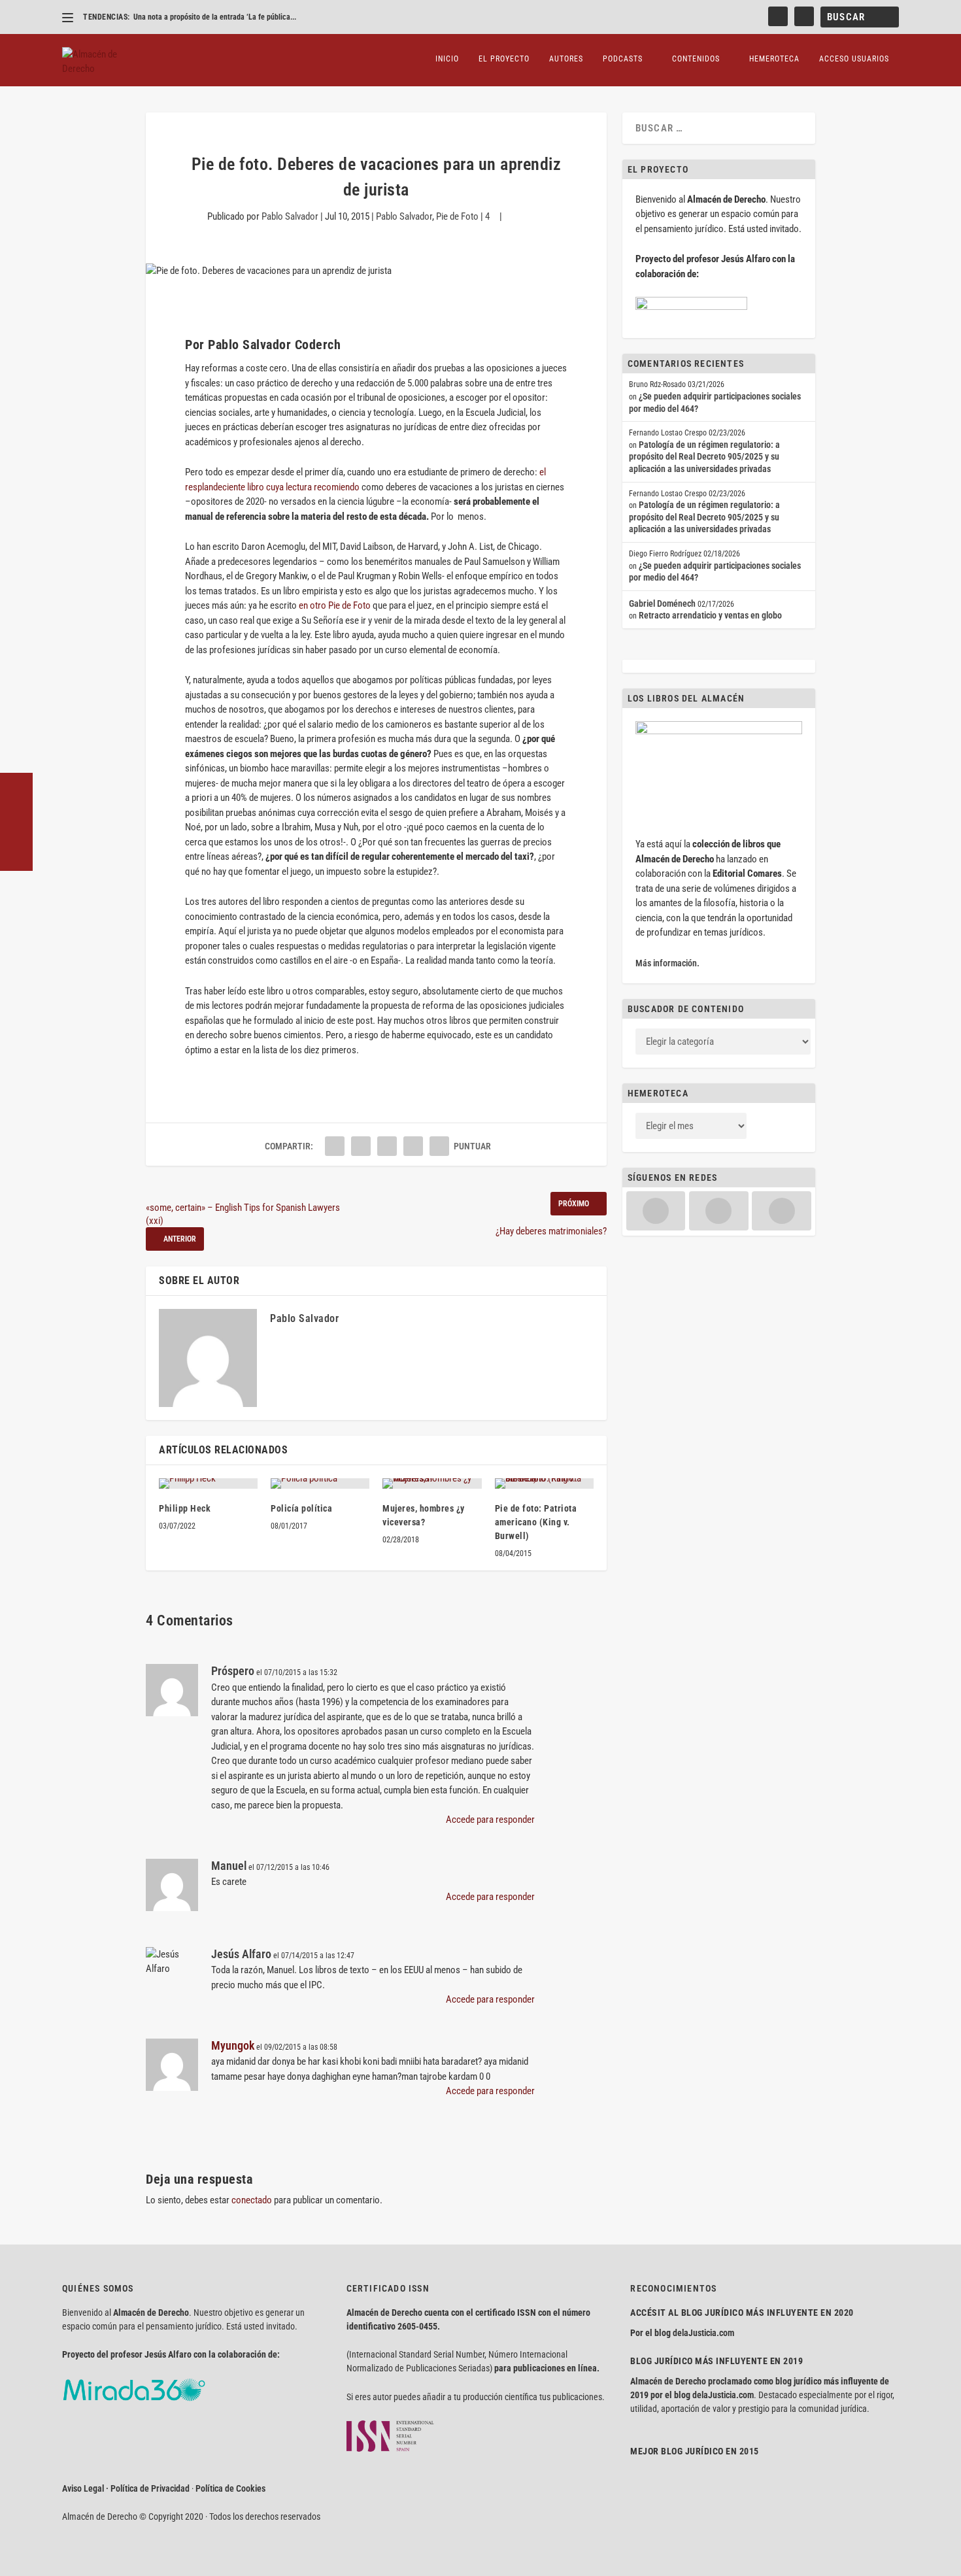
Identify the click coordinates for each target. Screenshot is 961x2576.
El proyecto (504, 59)
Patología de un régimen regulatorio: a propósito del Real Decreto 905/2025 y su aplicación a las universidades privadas (704, 457)
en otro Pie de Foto (336, 605)
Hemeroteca (774, 59)
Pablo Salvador (290, 216)
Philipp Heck (185, 1508)
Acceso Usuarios (854, 59)
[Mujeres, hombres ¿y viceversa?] (432, 1483)
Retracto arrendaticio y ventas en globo (710, 615)
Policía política (301, 1508)
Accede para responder (490, 1820)
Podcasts (623, 59)
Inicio (447, 59)
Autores (566, 59)
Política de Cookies (230, 2488)
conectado (252, 2200)
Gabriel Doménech (662, 603)
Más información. (667, 963)
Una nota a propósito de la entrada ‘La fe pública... (215, 17)
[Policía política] (320, 1483)
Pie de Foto (457, 216)
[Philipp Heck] (208, 1483)
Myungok (233, 2045)
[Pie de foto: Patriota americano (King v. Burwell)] (544, 1483)
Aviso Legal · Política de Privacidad (126, 2488)
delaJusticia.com (703, 2333)
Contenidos (696, 59)
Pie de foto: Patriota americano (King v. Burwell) (536, 1522)
